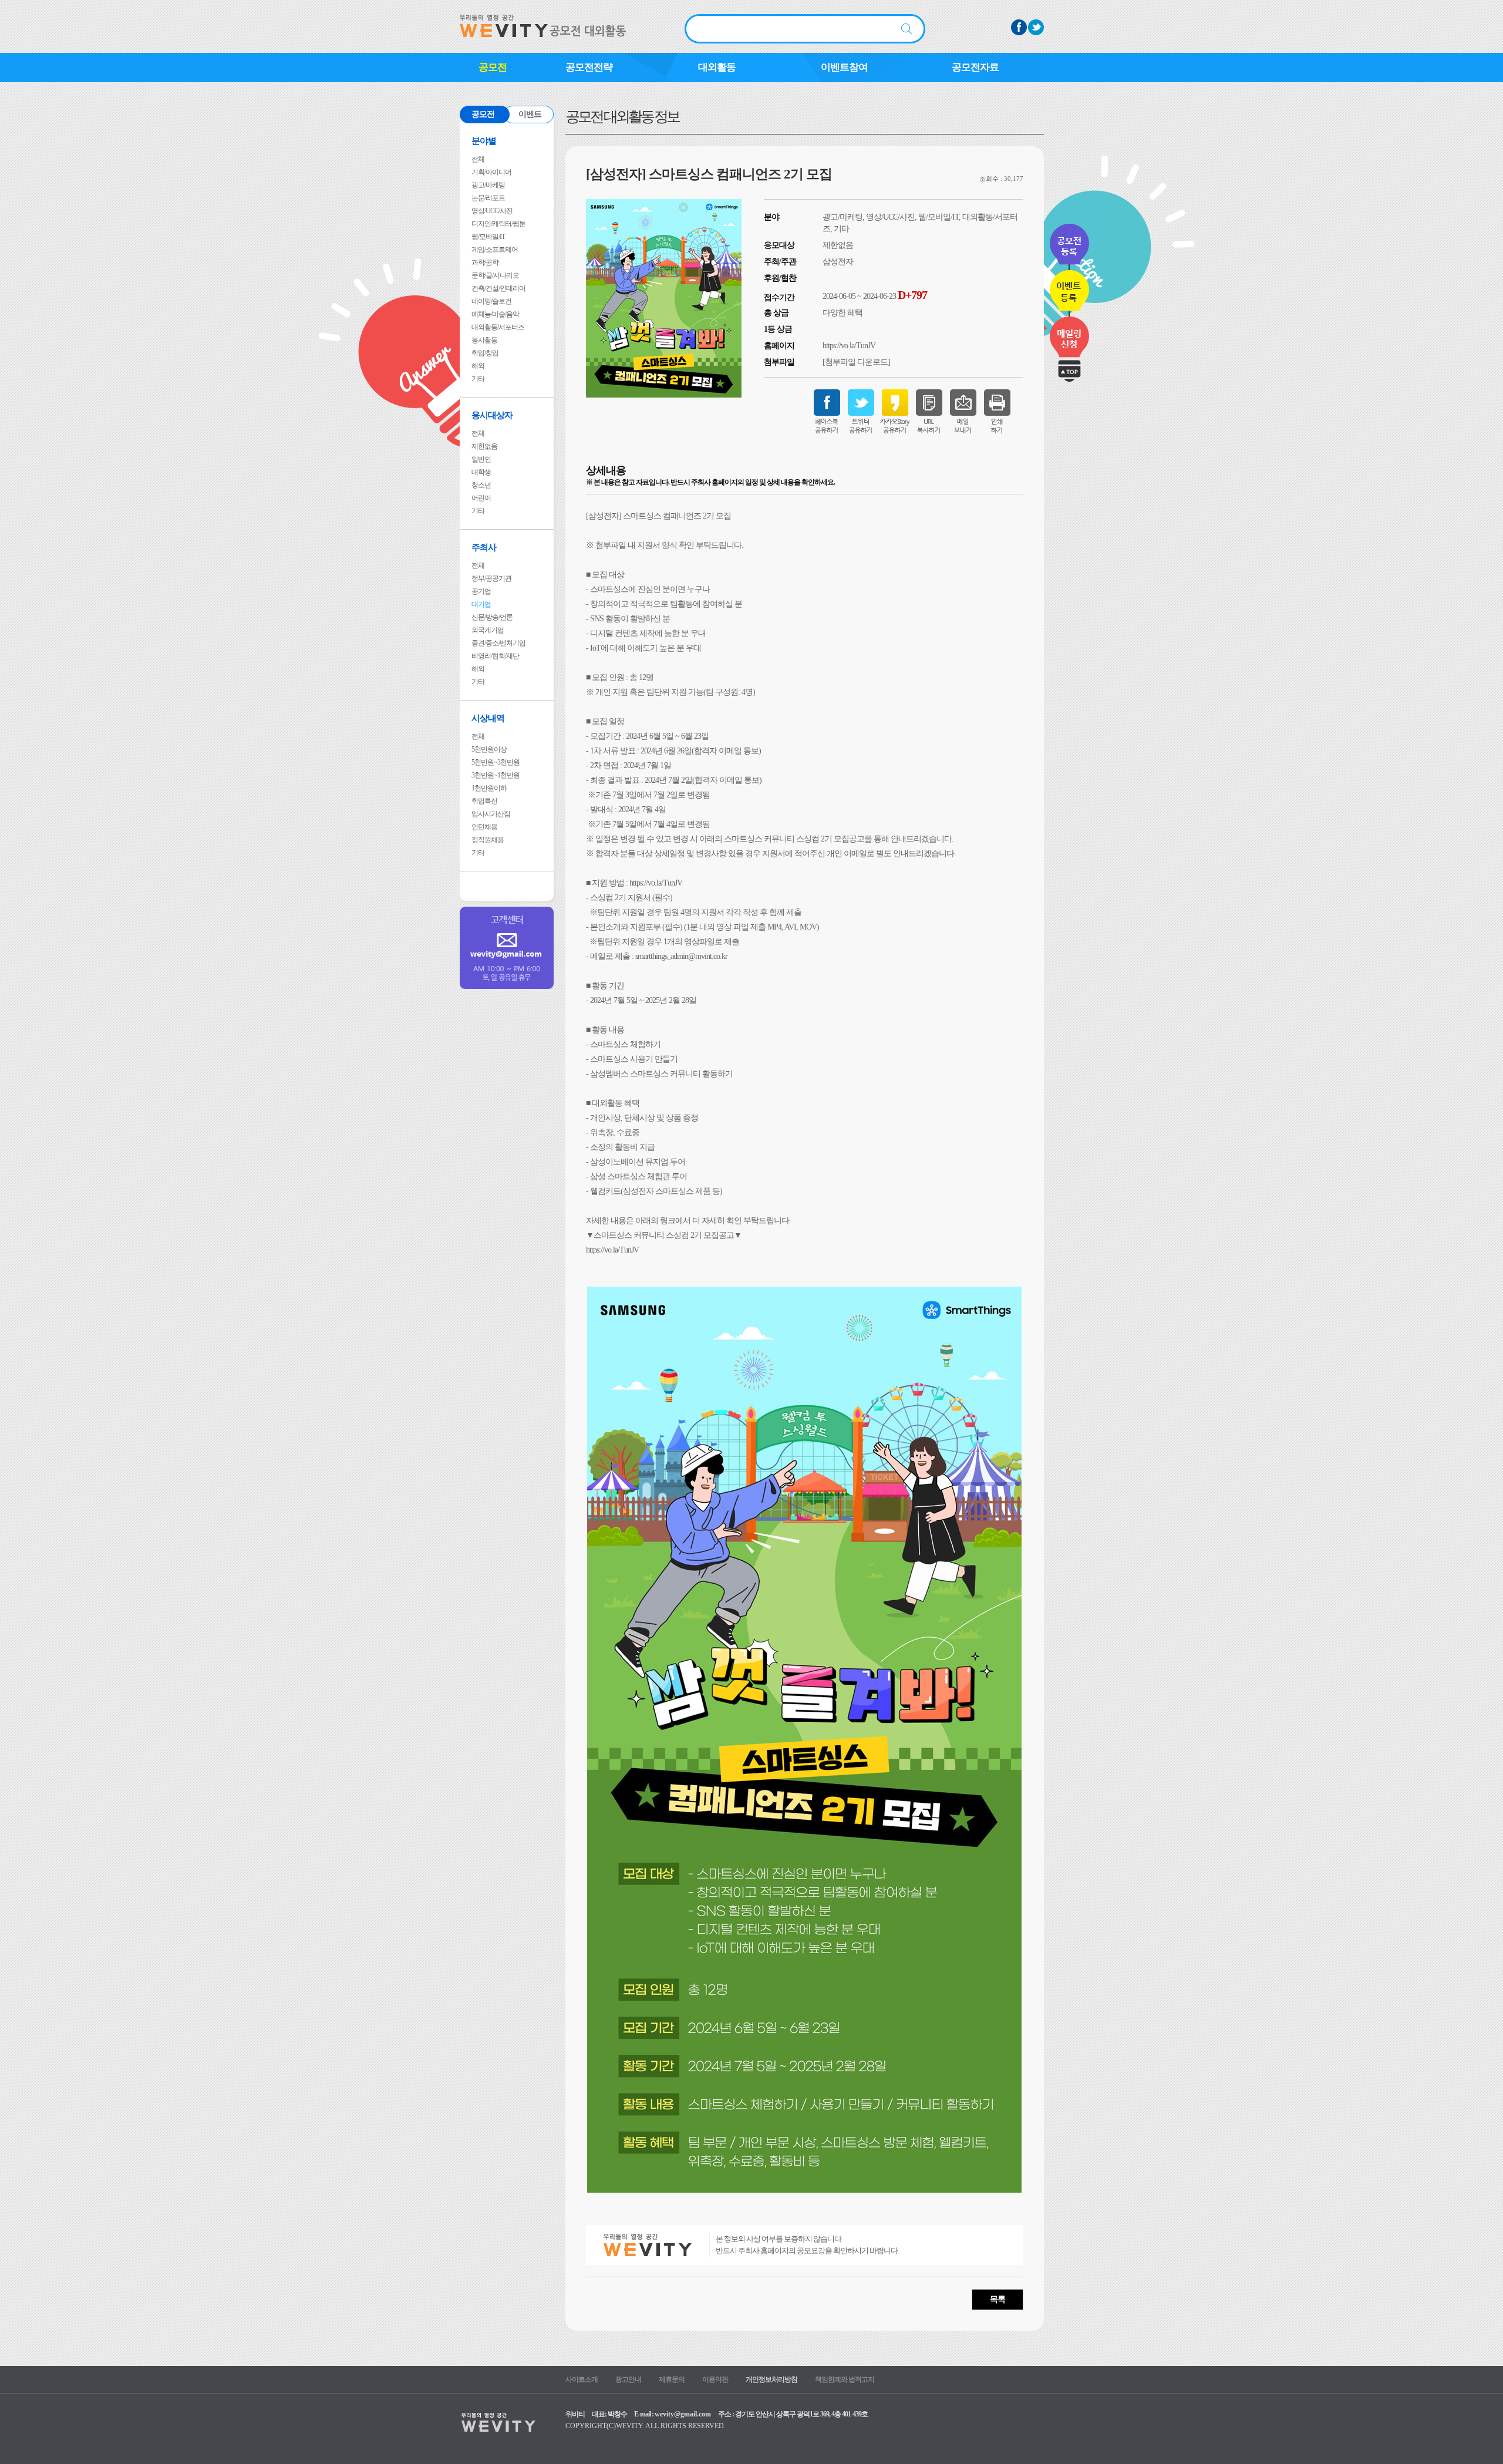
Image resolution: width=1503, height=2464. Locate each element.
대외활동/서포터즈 (498, 327)
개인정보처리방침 (771, 2379)
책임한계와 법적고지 (845, 2379)
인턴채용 (484, 827)
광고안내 (628, 2379)
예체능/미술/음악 (495, 314)
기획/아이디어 (491, 172)
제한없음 (484, 446)
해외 (478, 366)
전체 (478, 159)
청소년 (481, 485)
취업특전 (484, 801)
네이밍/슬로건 (491, 301)
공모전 (493, 67)
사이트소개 (582, 2379)
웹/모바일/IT (488, 237)
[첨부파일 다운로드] (856, 362)
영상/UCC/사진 (492, 211)
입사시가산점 (491, 814)
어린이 (481, 498)
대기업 (481, 604)
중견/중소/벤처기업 (498, 643)
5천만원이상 (489, 749)
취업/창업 (485, 353)
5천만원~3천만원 (496, 762)
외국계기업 (488, 630)
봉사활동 (484, 340)
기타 (478, 379)
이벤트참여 (844, 67)
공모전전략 (589, 67)
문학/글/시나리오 (495, 275)
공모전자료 (975, 67)
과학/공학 (485, 262)
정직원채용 (488, 840)
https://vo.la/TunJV (849, 346)
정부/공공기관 (491, 578)
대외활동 (717, 67)
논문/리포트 (488, 198)
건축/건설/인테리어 (498, 288)
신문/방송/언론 (492, 617)
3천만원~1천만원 (496, 775)
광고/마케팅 (488, 185)
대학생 (481, 472)
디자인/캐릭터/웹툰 (498, 224)
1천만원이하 (489, 788)
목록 (997, 2299)
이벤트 (530, 114)
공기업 (481, 591)
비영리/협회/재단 (495, 656)
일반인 (481, 459)
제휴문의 (672, 2379)
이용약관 (715, 2379)
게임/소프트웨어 (495, 250)
